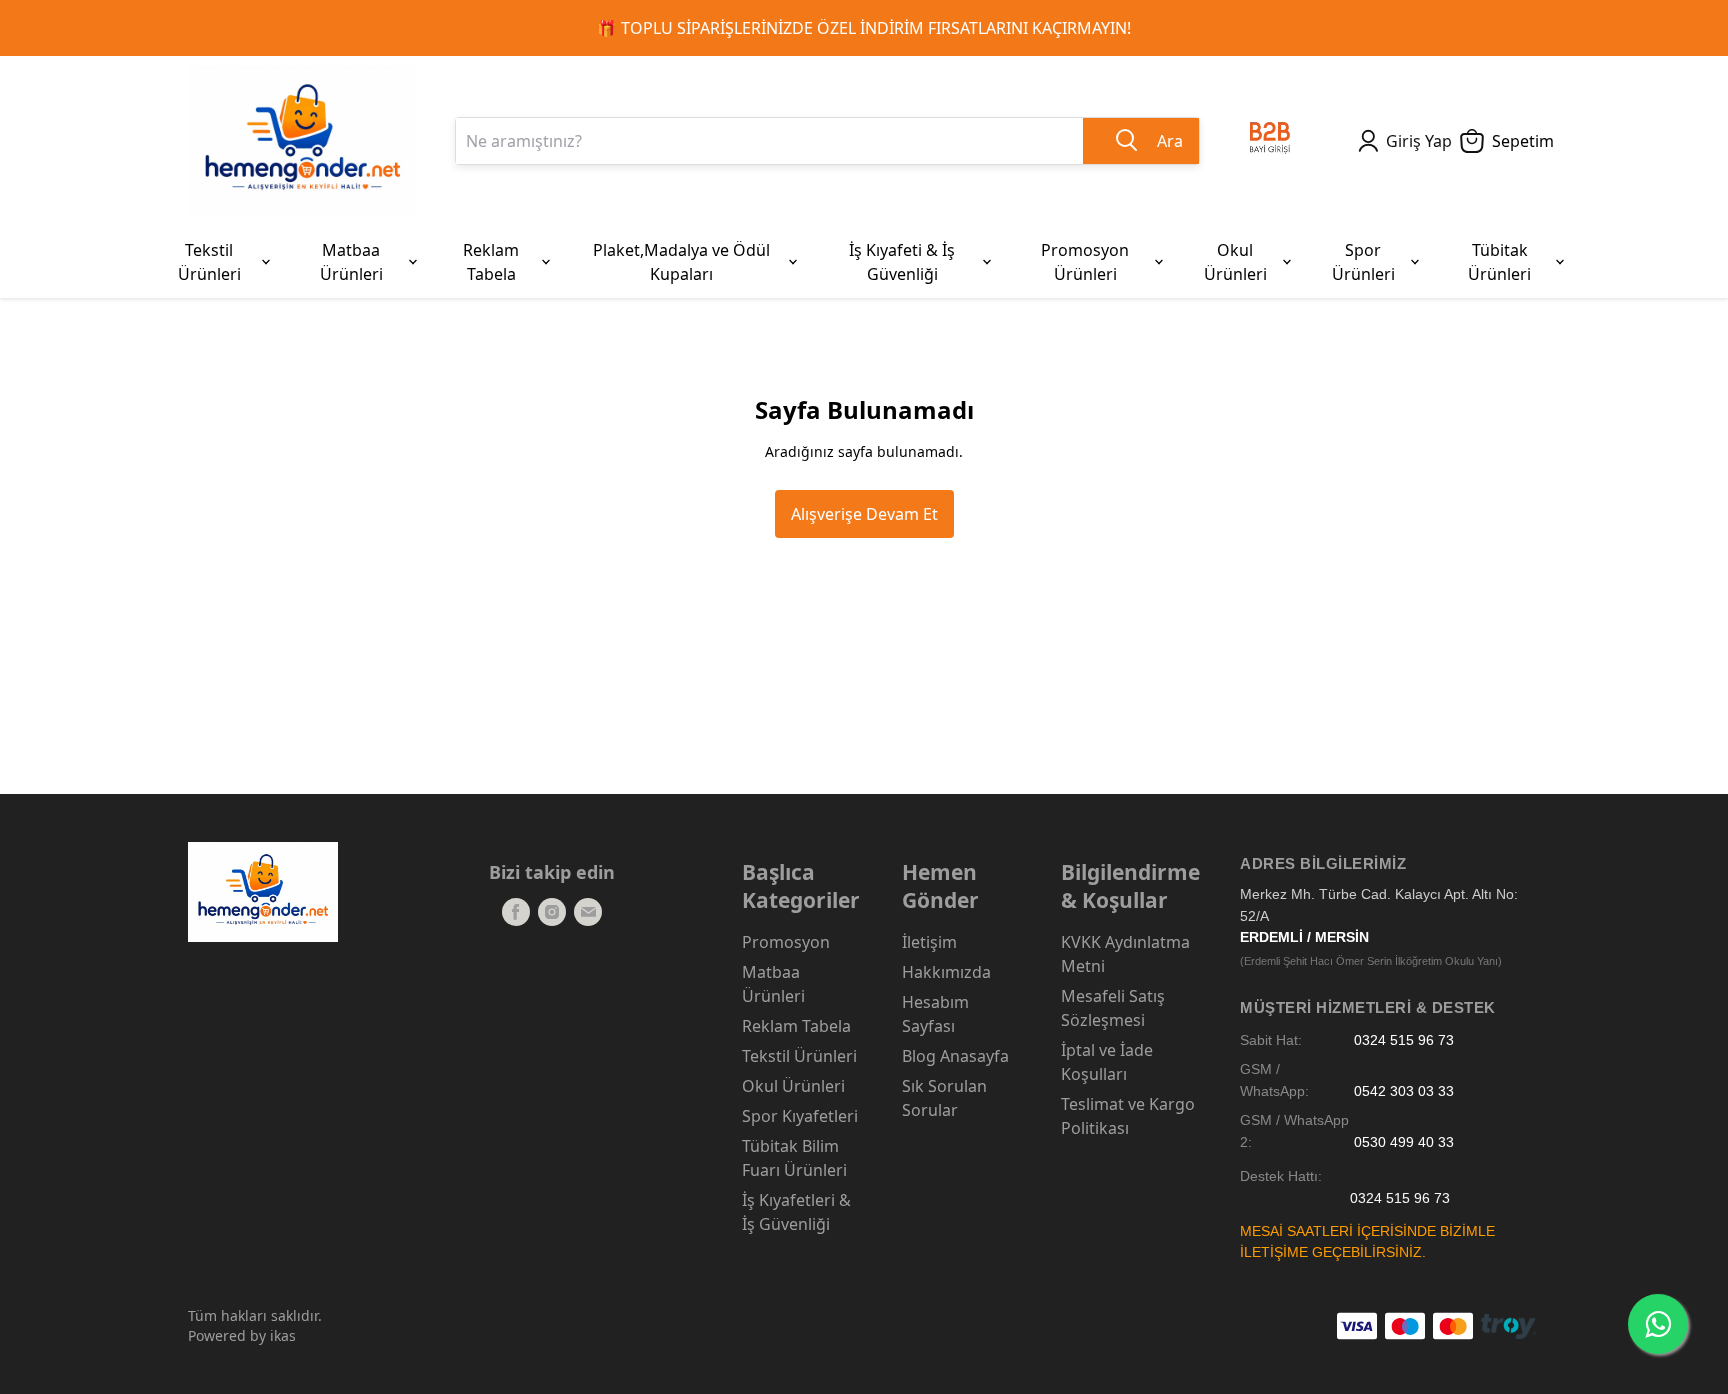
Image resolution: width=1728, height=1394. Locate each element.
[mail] (588, 912)
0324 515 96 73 (1404, 1040)
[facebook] (516, 912)
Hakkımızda (946, 972)
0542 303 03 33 (1404, 1091)
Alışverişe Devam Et (864, 514)
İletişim (929, 942)
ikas (283, 1335)
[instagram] (552, 912)
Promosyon (786, 942)
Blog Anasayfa (955, 1056)
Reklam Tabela (796, 1026)
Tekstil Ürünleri (799, 1056)
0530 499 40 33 (1404, 1142)
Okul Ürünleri (793, 1086)
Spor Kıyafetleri (800, 1116)
